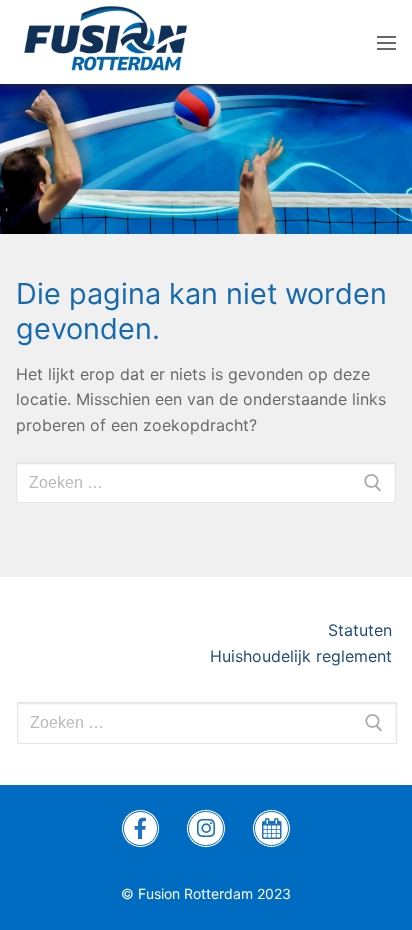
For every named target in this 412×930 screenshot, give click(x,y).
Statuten (362, 630)
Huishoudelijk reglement (303, 656)
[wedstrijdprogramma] (272, 829)
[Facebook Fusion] (141, 829)
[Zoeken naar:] (207, 723)
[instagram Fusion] (206, 829)
